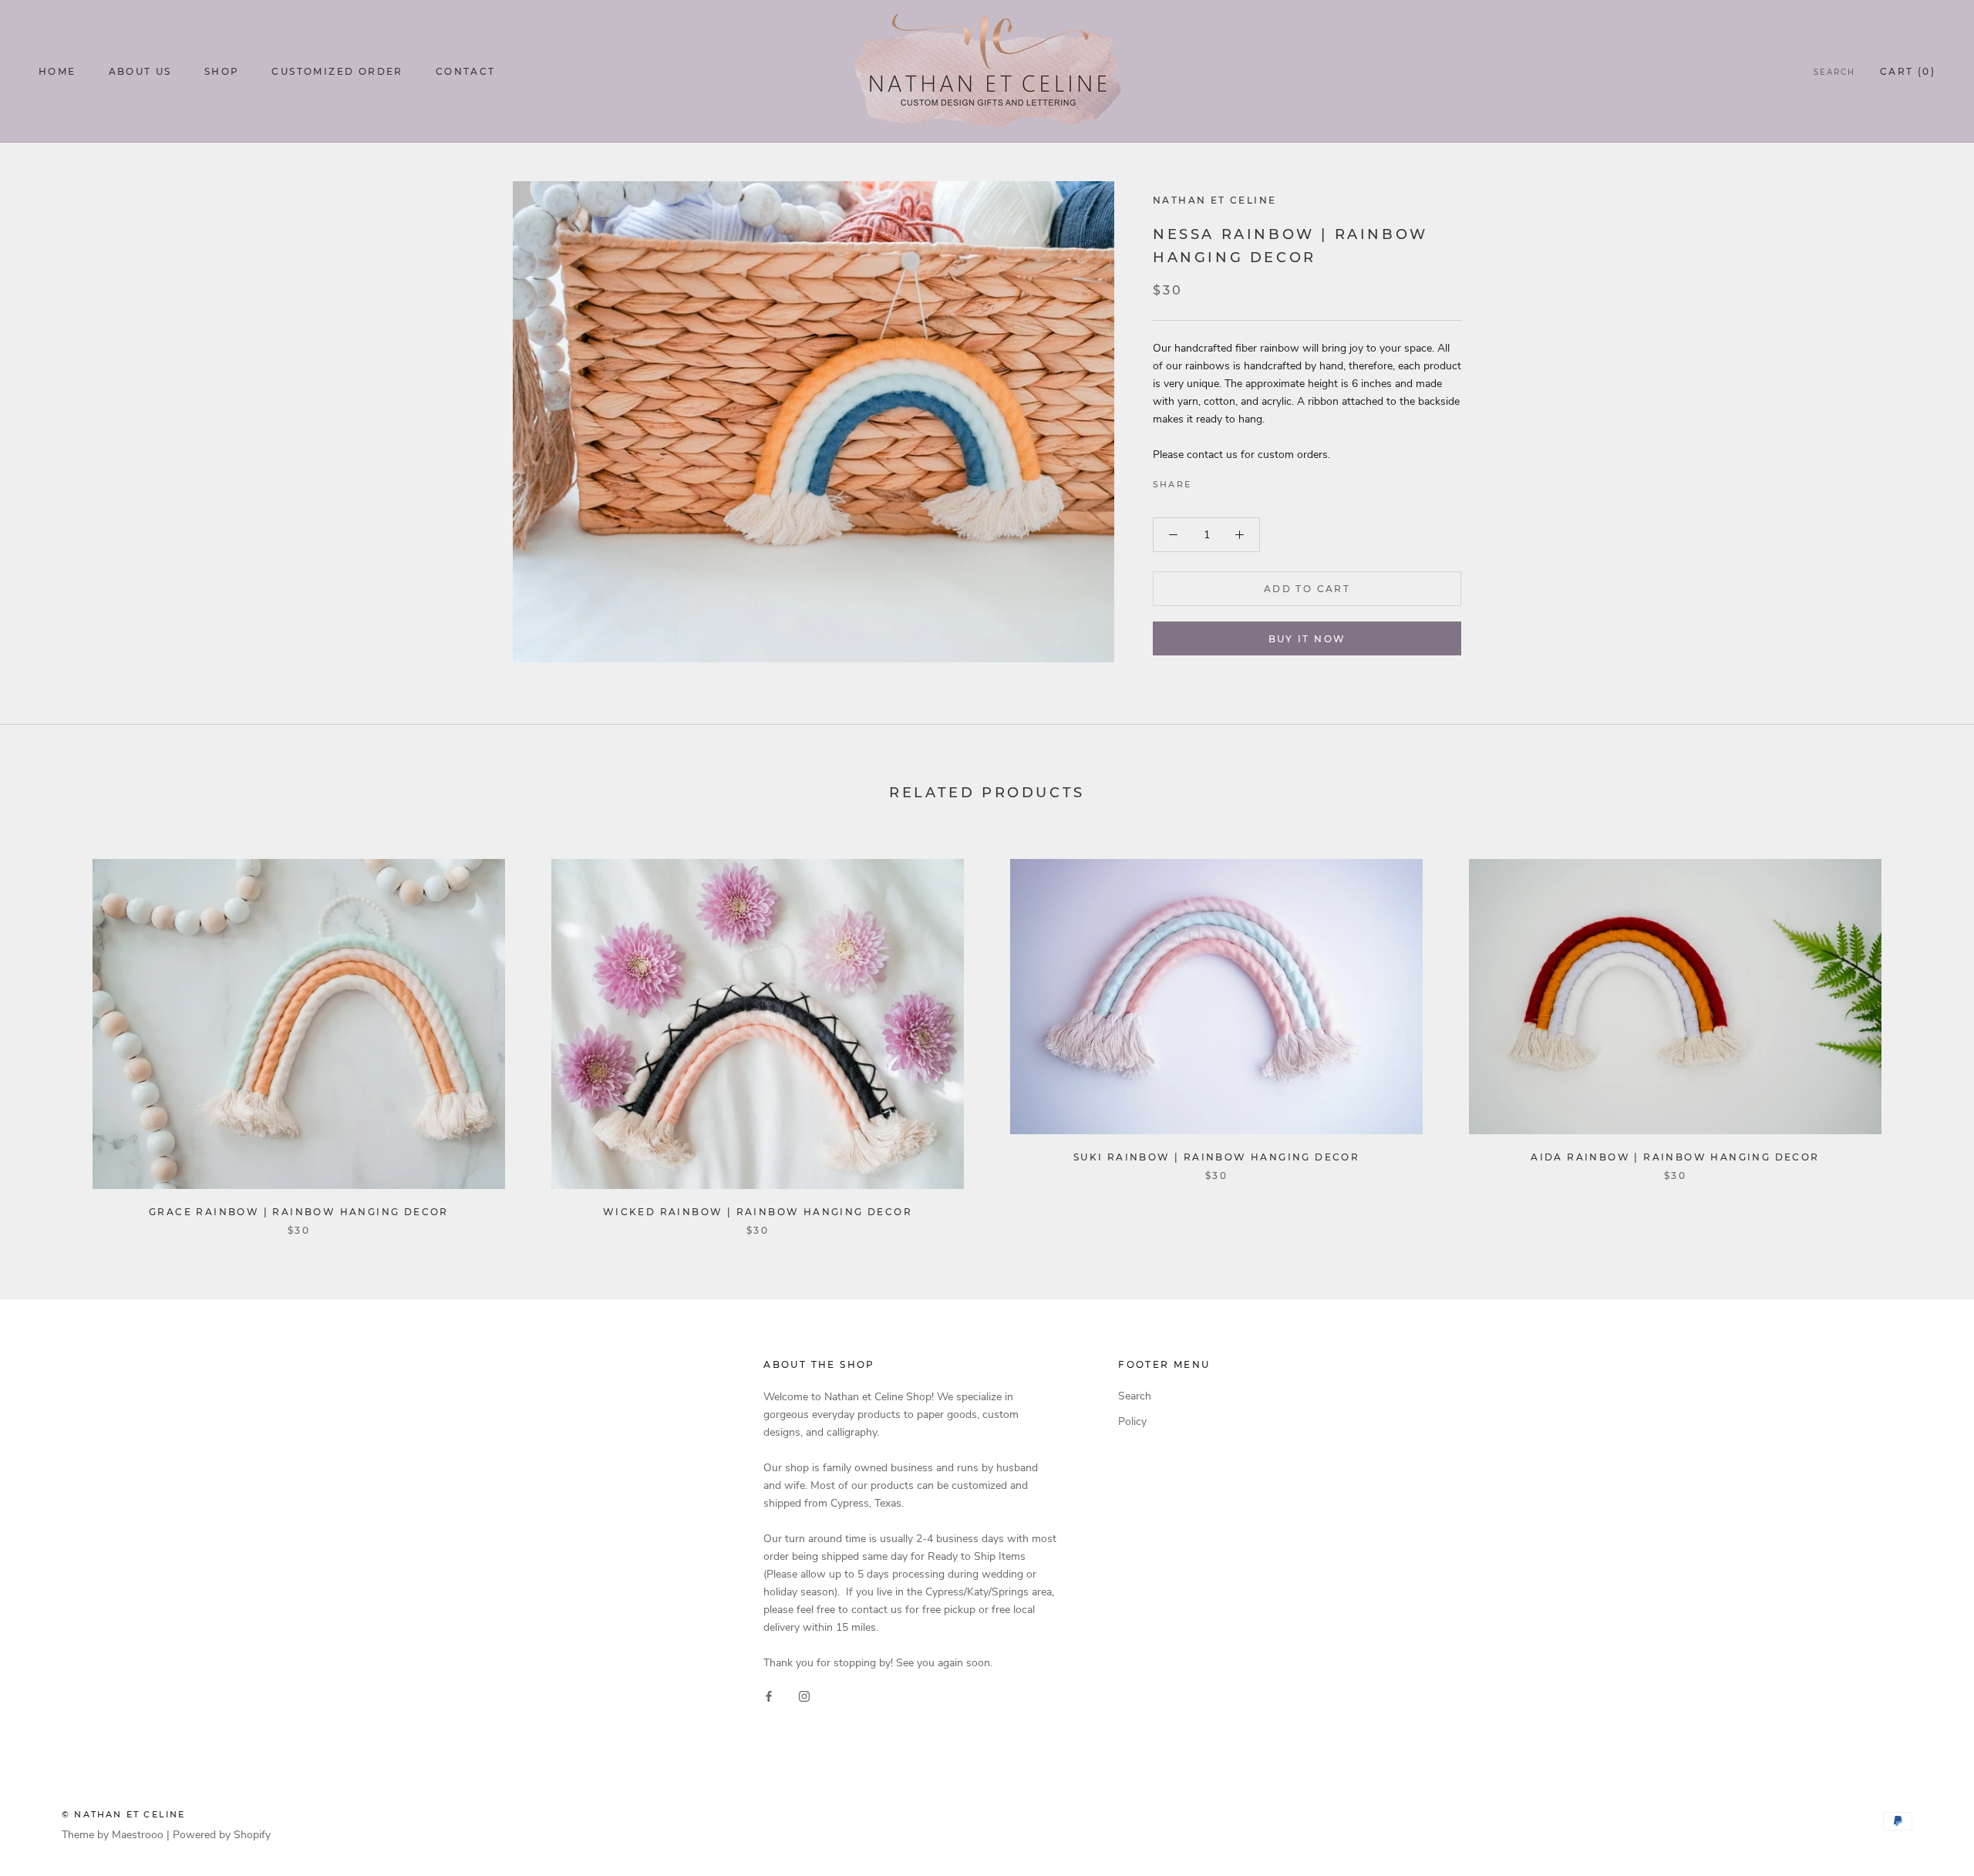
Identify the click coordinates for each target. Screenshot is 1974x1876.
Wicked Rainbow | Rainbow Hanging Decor (758, 1212)
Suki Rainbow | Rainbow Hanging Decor (1216, 1157)
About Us (140, 71)
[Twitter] (1226, 480)
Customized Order (337, 71)
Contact (466, 71)
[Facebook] (1206, 480)
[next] (1926, 1031)
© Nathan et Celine (124, 1814)
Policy (1132, 1421)
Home (57, 71)
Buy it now (1307, 639)
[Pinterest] (1246, 480)
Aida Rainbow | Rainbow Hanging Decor (1675, 1157)
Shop (222, 71)
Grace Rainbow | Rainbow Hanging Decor (299, 1212)
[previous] (48, 1031)
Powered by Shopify (222, 1835)
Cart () (1908, 71)
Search (1834, 72)
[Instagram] (804, 1696)
